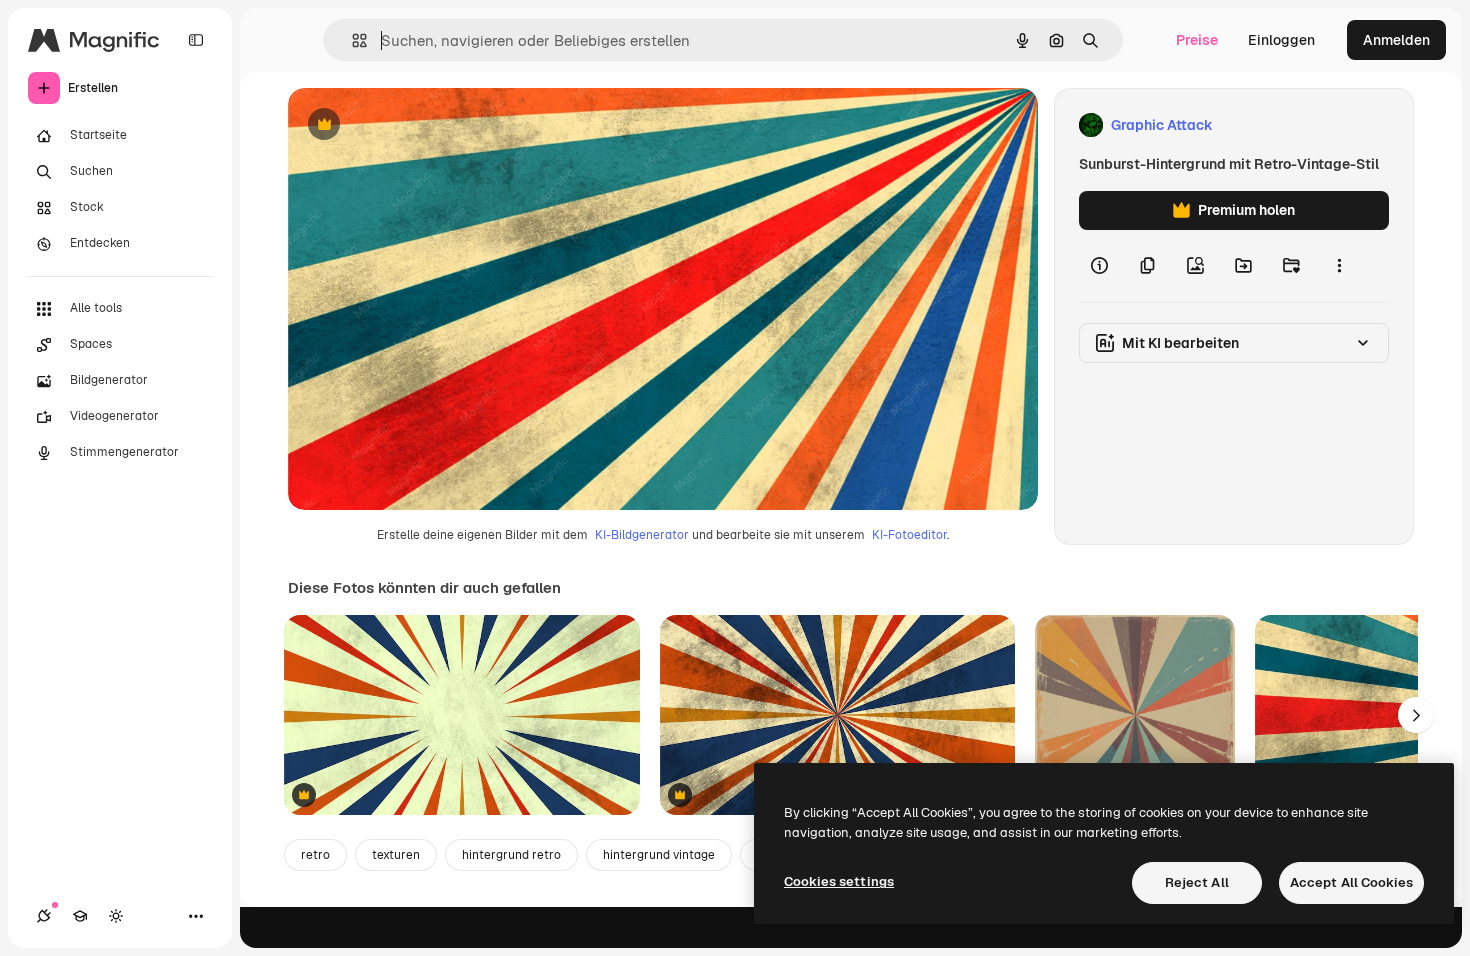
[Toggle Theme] (116, 916)
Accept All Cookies (1351, 882)
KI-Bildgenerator (642, 535)
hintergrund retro (511, 855)
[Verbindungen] (44, 916)
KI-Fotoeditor (909, 535)
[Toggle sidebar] (196, 40)
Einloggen (1281, 40)
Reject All (1197, 882)
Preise (1197, 40)
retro (315, 855)
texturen (396, 855)
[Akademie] (80, 916)
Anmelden (1396, 40)
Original (416, 125)
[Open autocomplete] (351, 40)
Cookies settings (839, 881)
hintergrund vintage (659, 855)
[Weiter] (1416, 715)
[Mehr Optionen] (1339, 266)
